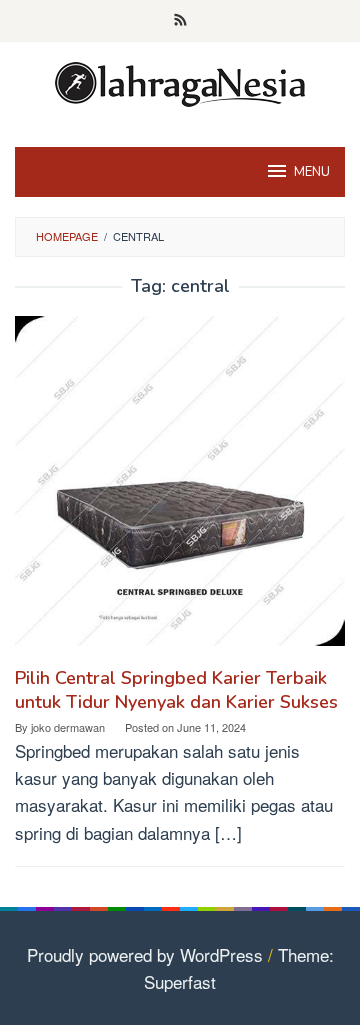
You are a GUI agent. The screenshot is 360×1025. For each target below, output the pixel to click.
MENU (312, 172)
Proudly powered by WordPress (145, 954)
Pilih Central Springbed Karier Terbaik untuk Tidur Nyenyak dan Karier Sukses (176, 690)
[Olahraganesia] (180, 81)
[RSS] (180, 21)
